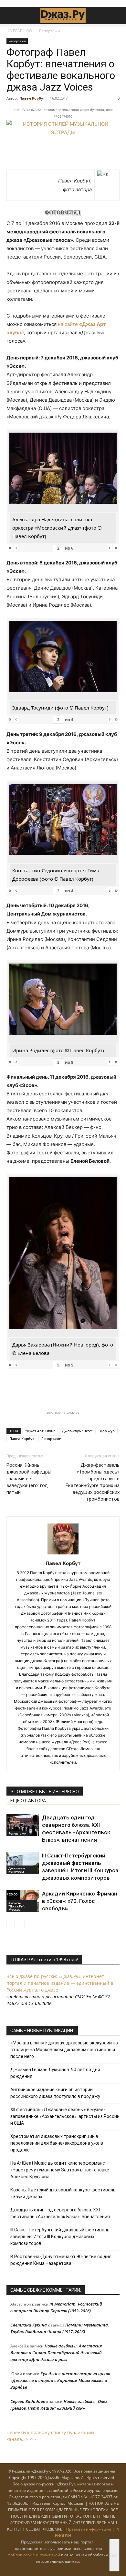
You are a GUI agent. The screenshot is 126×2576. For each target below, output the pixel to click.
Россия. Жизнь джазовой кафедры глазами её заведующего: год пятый (29, 1479)
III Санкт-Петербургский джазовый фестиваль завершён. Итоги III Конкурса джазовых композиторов (60, 2237)
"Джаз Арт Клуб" (40, 1431)
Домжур (107, 1431)
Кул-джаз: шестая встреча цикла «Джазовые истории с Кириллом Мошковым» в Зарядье (60, 2380)
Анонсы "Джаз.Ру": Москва (17, 1906)
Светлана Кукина (29, 2325)
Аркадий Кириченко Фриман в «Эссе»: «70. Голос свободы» (80, 1901)
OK (114, 2555)
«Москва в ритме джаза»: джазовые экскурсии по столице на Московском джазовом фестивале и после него (64, 2050)
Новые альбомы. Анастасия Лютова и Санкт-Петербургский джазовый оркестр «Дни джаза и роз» (56, 2353)
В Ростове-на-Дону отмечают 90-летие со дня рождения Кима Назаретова (61, 2260)
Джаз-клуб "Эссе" (77, 1431)
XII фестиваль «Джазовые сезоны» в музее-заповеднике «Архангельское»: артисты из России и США (65, 2116)
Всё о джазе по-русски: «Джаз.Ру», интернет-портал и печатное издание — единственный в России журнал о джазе (60, 1983)
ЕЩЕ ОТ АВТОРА (28, 1801)
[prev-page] (10, 1925)
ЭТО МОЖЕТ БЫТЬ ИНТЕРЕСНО (45, 1792)
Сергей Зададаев (28, 2401)
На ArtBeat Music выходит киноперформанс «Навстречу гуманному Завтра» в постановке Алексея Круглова (60, 2170)
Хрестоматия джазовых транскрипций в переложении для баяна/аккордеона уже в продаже (57, 2143)
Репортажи (50, 31)
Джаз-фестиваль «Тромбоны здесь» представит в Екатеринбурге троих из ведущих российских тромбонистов (93, 1482)
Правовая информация (89, 2529)
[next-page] (21, 1925)
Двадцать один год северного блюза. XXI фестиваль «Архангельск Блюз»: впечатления (60, 2213)
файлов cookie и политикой (34, 2555)
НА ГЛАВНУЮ (19, 31)
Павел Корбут (32, 98)
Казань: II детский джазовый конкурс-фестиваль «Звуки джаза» (63, 2193)
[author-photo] (63, 1554)
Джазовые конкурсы (17, 1870)
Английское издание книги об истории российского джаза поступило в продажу (55, 2093)
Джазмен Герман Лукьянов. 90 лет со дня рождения (55, 2073)
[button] (11, 15)
